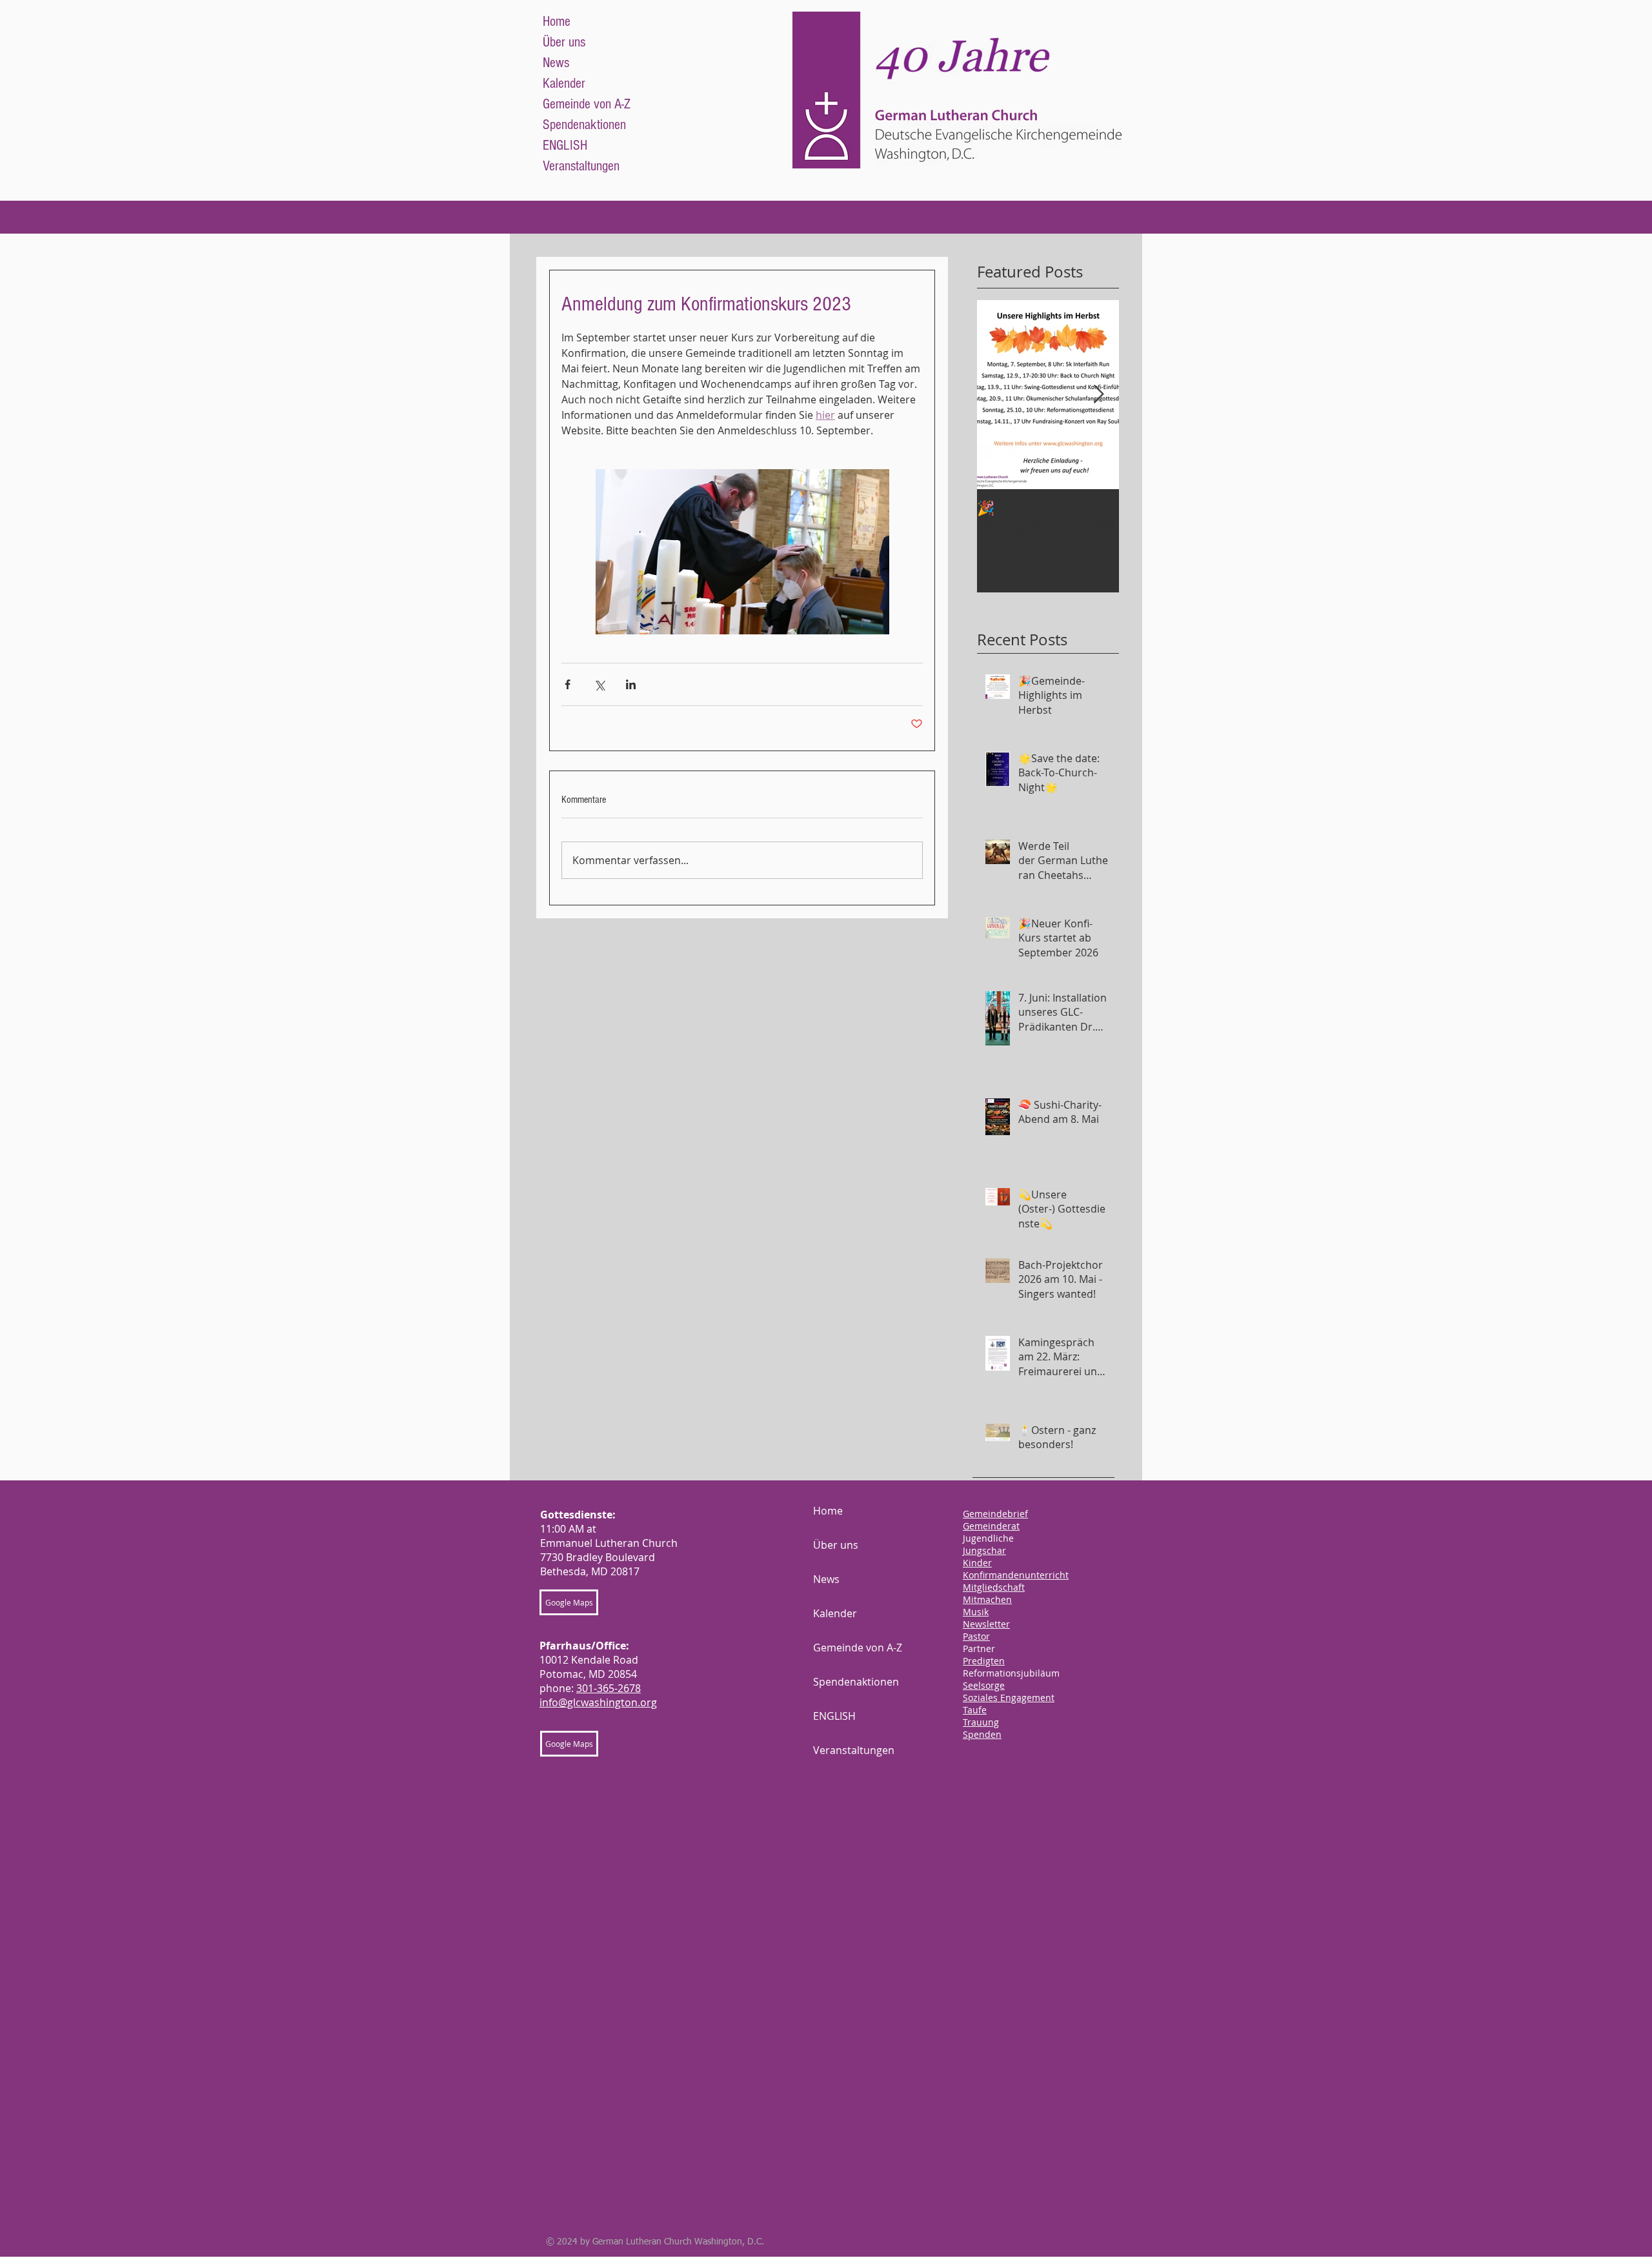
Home (557, 22)
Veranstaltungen (581, 166)
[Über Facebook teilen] (568, 684)
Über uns (564, 42)
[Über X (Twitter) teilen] (599, 684)
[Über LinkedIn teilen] (631, 684)
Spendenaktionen (584, 125)
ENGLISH (565, 146)
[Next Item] (1098, 395)
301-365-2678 (609, 1688)
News (556, 63)
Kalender (564, 84)
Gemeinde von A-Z (587, 104)
